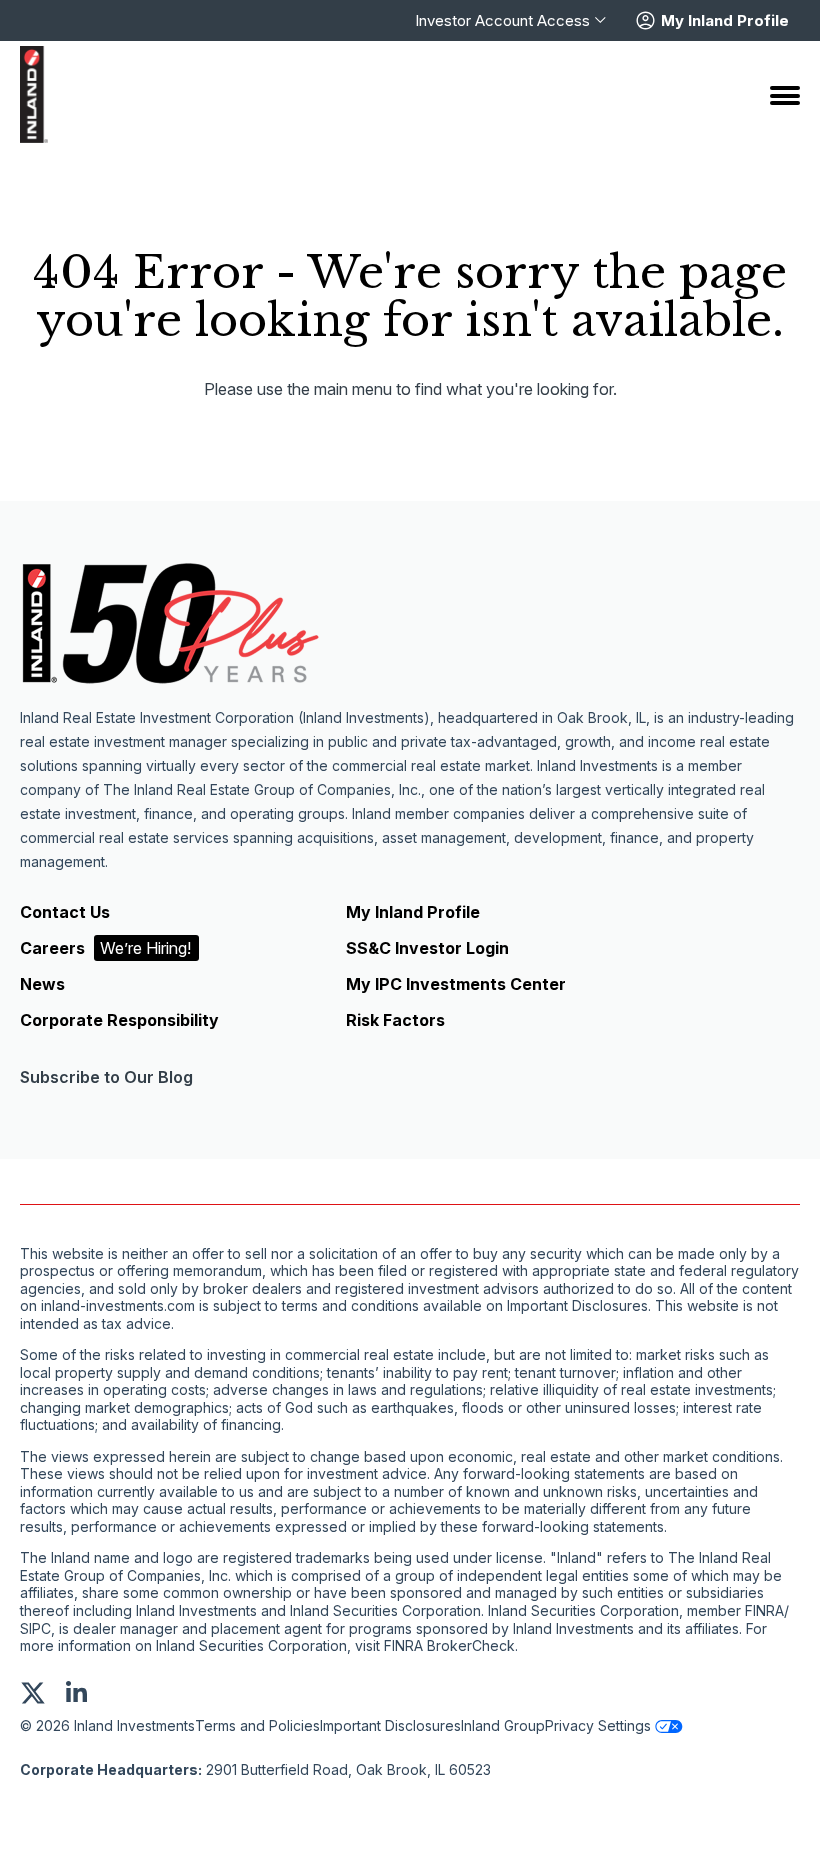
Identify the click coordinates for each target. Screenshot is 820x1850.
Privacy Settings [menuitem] (598, 1725)
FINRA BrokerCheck (449, 1646)
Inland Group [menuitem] (503, 1725)
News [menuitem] (42, 984)
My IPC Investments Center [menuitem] (456, 984)
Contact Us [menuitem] (65, 912)
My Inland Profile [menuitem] (413, 912)
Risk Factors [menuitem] (395, 1020)
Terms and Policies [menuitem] (257, 1725)
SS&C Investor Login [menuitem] (427, 948)
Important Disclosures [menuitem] (390, 1725)
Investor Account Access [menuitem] (502, 21)
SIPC (35, 1629)
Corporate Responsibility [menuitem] (119, 1020)
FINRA (764, 1611)
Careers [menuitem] (105, 948)
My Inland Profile (725, 21)
